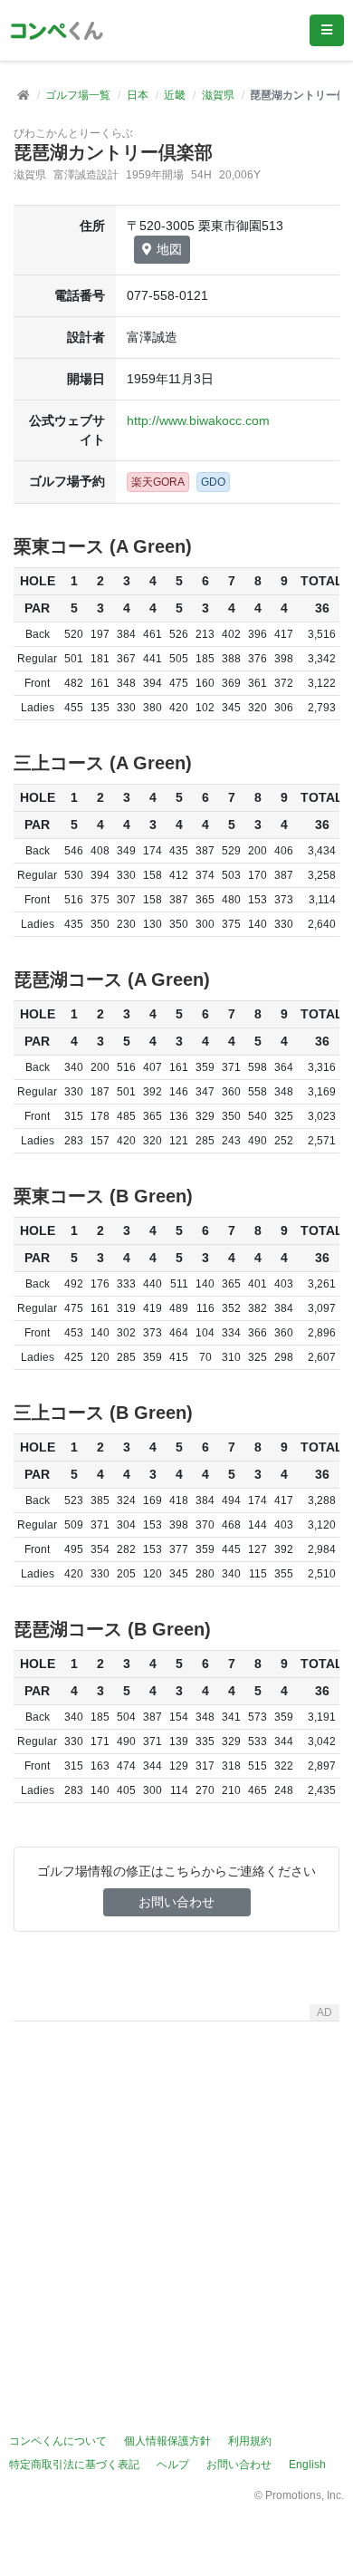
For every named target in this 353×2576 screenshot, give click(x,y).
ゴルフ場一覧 (78, 95)
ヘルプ (173, 2465)
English (307, 2465)
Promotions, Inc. (305, 2495)
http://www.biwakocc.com (198, 420)
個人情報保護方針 (167, 2441)
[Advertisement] (176, 2205)
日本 (138, 95)
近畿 (175, 95)
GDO (213, 482)
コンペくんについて (58, 2441)
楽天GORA (158, 482)
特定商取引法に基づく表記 (74, 2465)
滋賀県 (218, 95)
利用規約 (250, 2441)
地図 (169, 249)
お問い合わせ (176, 1902)
